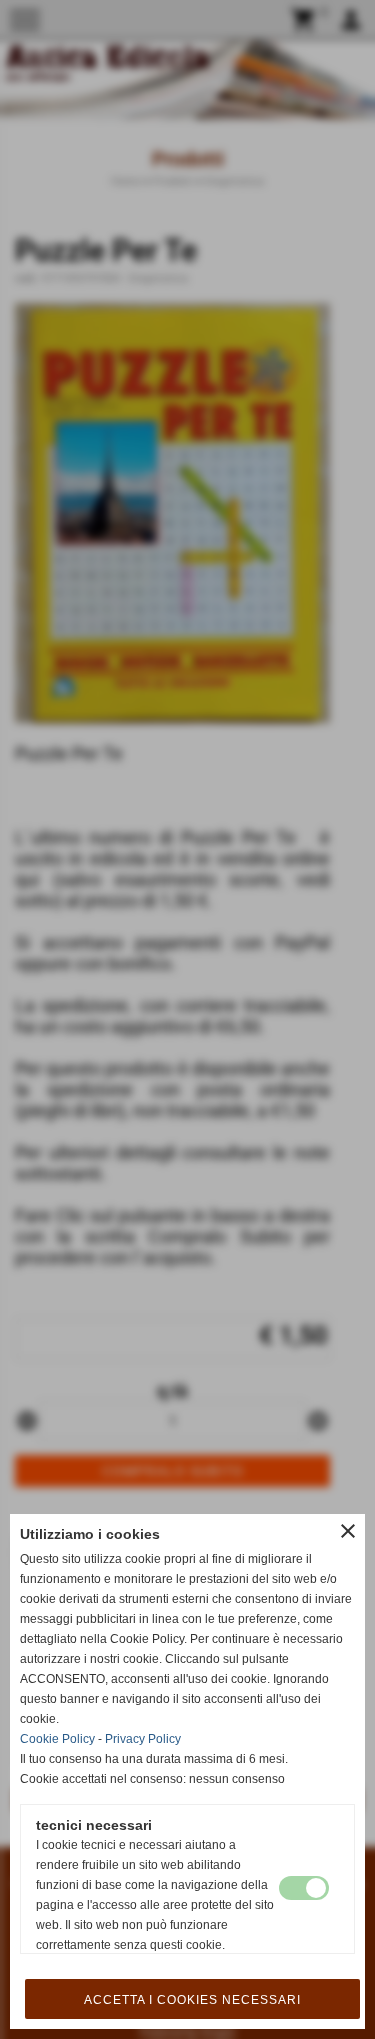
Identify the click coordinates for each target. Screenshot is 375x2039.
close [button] (348, 1531)
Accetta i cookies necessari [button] (192, 2000)
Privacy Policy (143, 1739)
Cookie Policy (57, 1739)
